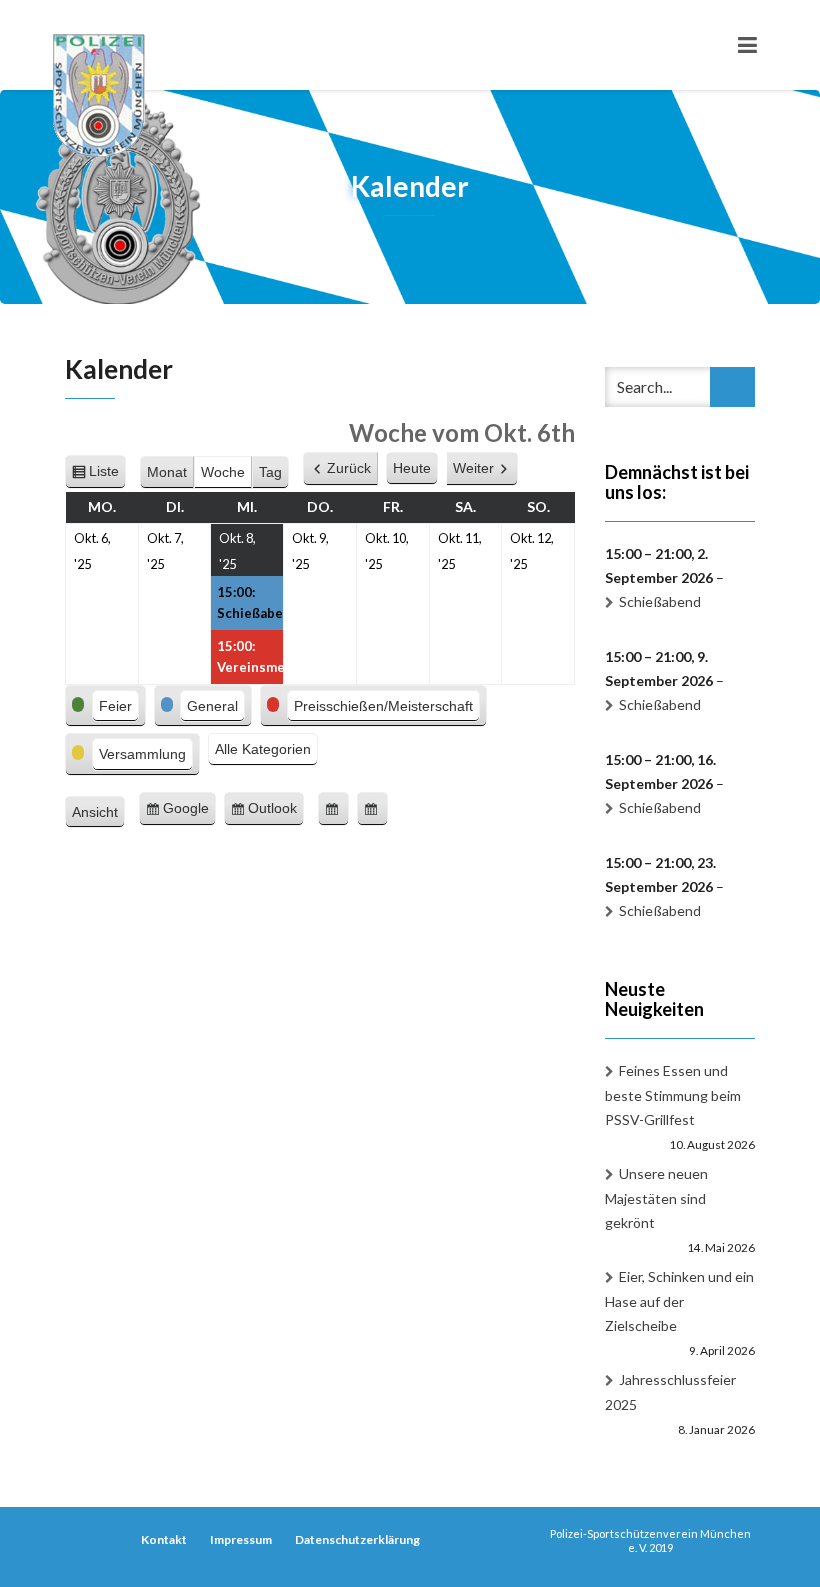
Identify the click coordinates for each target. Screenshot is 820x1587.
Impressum (241, 1539)
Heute (412, 468)
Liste (107, 476)
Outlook (276, 813)
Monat (167, 472)
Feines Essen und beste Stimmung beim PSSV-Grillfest (673, 1095)
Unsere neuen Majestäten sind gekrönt (656, 1198)
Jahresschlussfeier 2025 (670, 1392)
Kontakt (164, 1539)
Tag (270, 472)
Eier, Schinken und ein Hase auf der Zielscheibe (679, 1301)
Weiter (473, 468)
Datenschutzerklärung (357, 1539)
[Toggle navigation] (747, 45)
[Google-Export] (333, 809)
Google (189, 813)
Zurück (349, 468)
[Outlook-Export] (372, 809)
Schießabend (660, 601)
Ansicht (98, 814)
